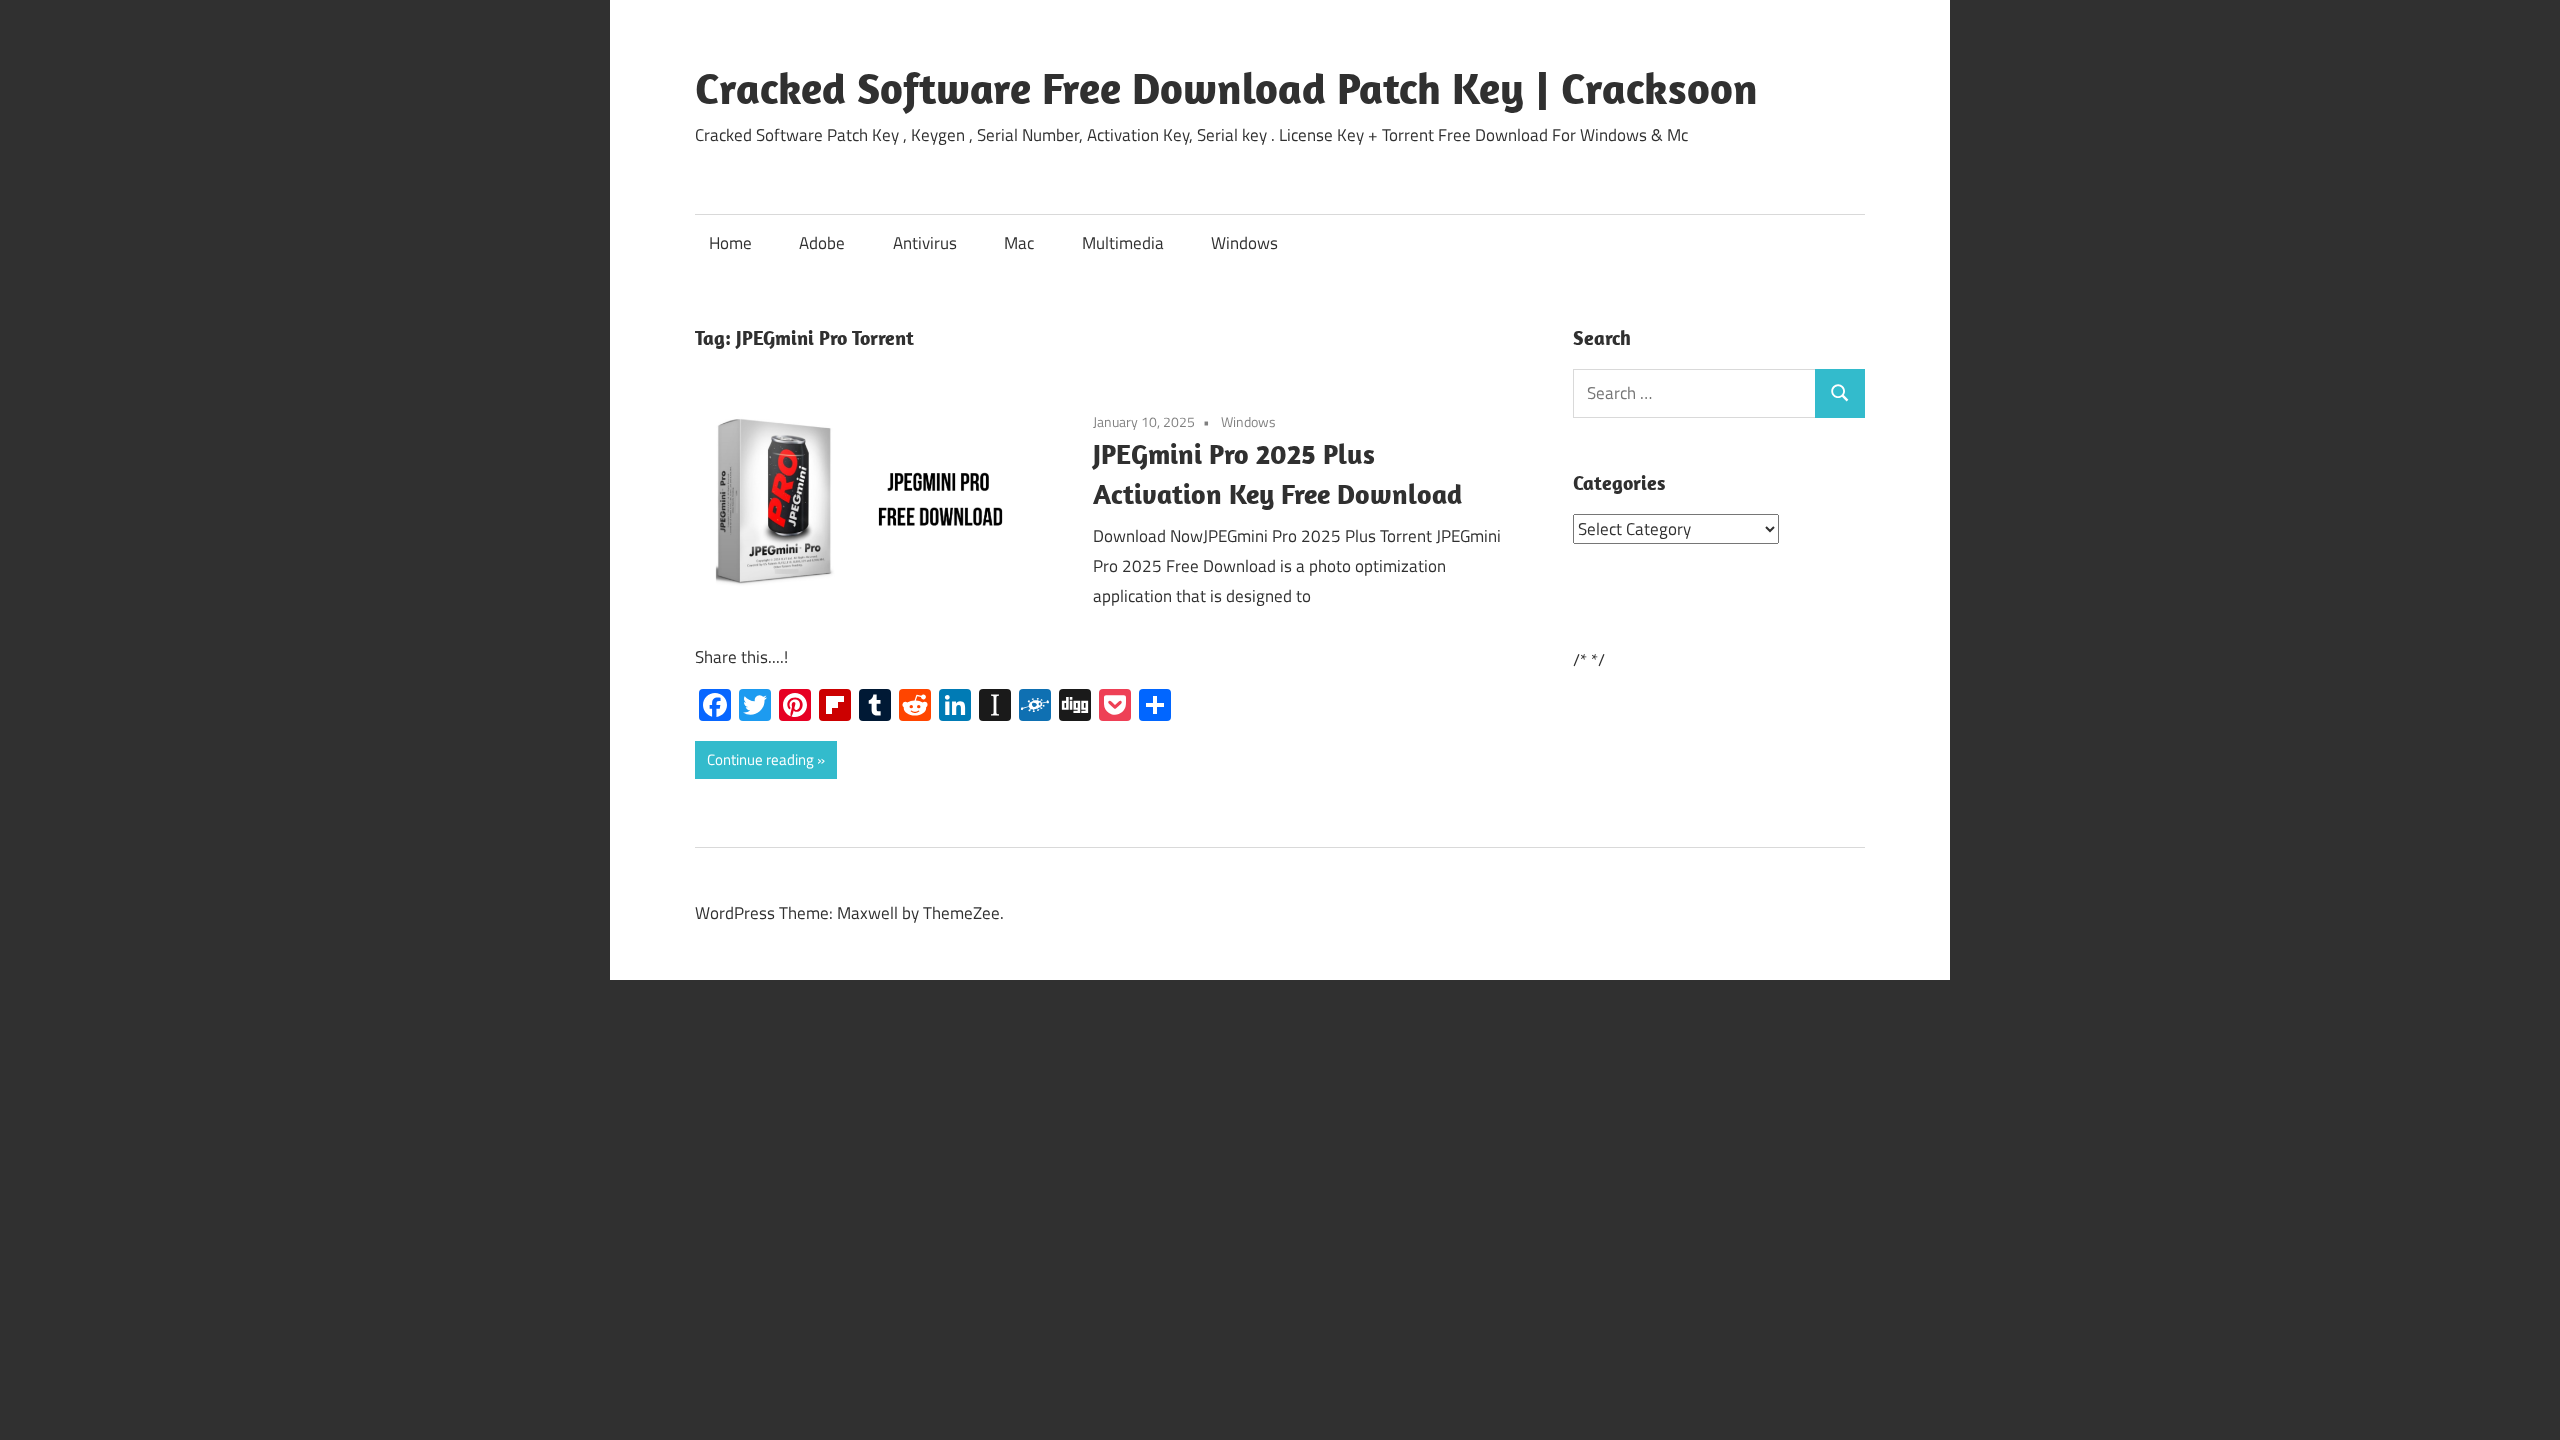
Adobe (822, 243)
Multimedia (1123, 243)
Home (730, 243)
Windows (1244, 243)
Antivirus (925, 243)
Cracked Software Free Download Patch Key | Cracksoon (1226, 88)
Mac (1019, 243)
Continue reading (760, 759)
